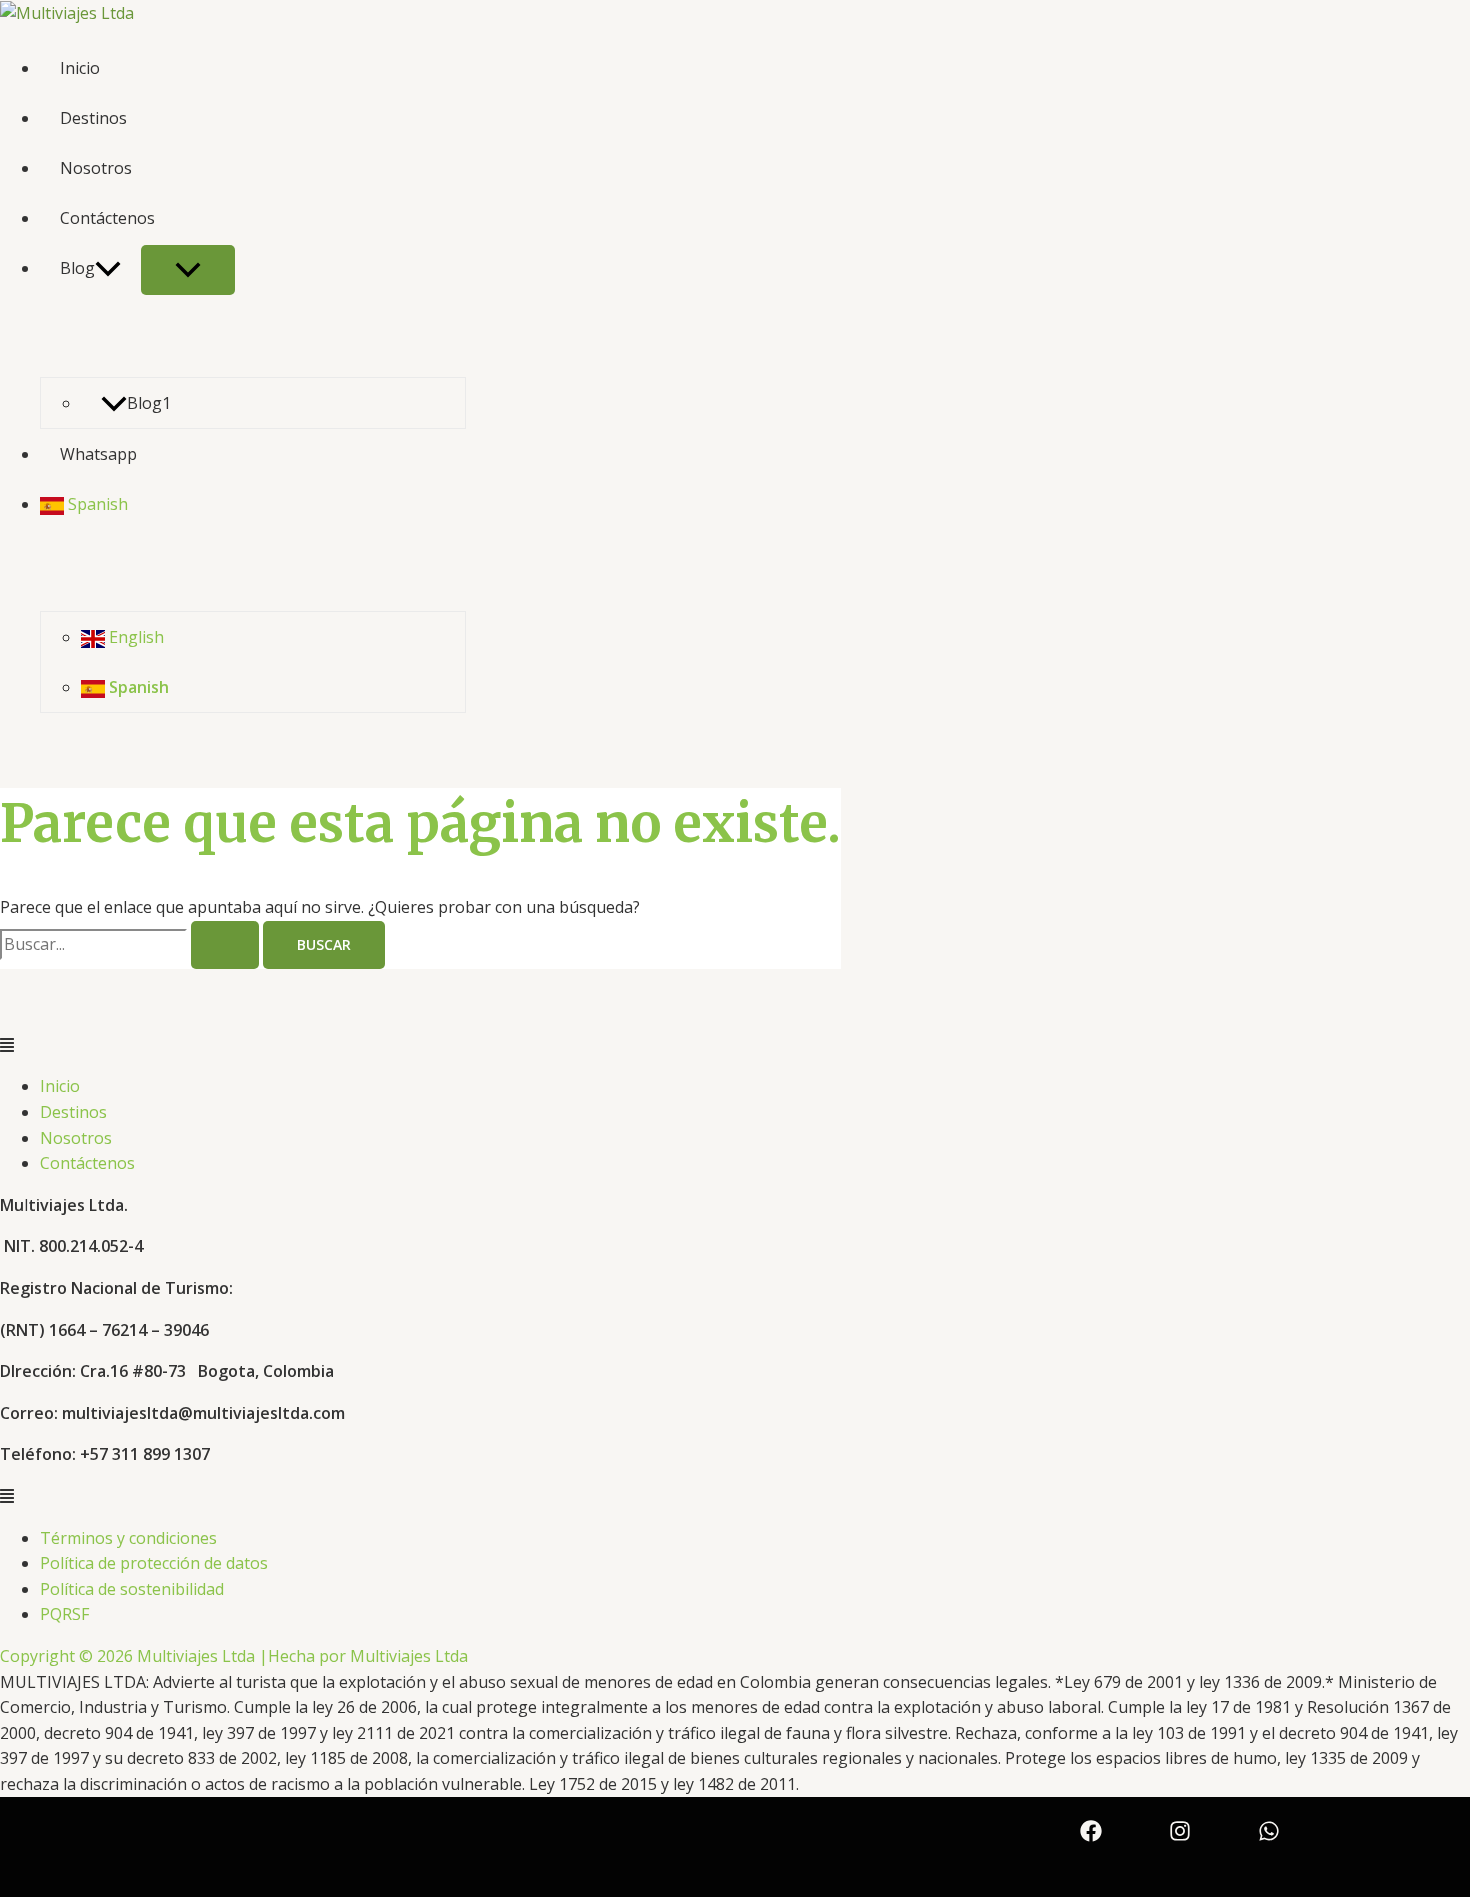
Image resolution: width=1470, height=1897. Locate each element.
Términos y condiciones (128, 1538)
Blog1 (149, 403)
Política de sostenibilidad (132, 1589)
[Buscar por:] (131, 944)
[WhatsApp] (1269, 1829)
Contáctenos (107, 218)
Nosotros (96, 168)
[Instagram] (1180, 1829)
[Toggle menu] (188, 270)
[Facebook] (1091, 1829)
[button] (735, 1046)
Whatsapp (98, 454)
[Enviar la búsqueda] (225, 945)
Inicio (80, 68)
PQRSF (64, 1614)
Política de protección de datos (154, 1563)
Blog (77, 268)
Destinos (93, 118)
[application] (108, 268)
